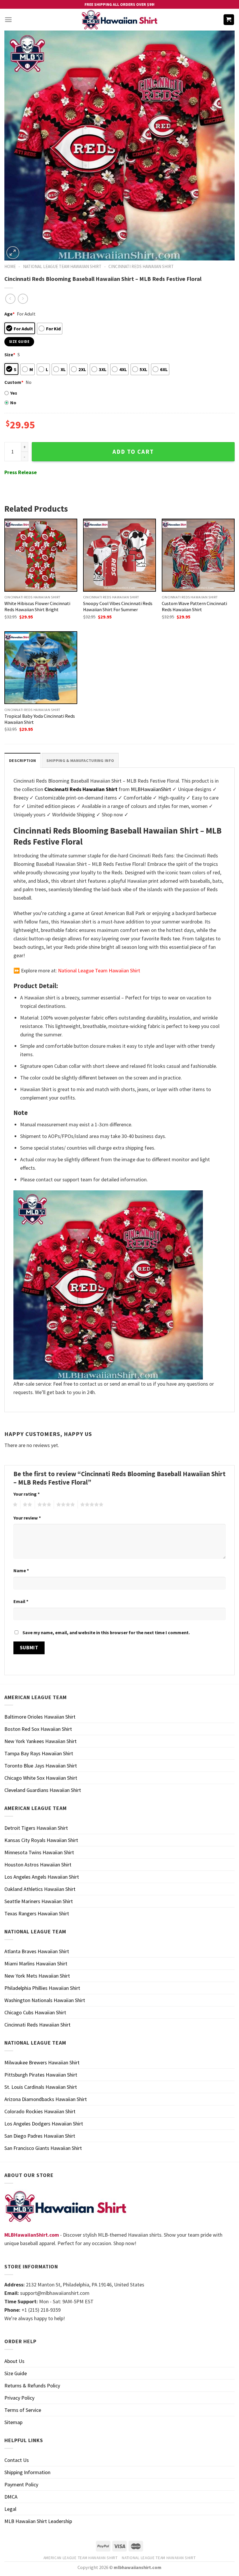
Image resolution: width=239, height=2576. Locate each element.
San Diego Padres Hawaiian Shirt (40, 2136)
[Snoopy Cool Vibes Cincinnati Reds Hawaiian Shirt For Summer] (119, 555)
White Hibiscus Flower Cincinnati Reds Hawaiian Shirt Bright (37, 606)
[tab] (22, 760)
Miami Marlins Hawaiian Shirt (36, 1964)
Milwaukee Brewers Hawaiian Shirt (42, 2062)
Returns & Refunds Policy (32, 2386)
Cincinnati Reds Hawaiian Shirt (141, 266)
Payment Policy (21, 2484)
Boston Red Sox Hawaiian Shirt (38, 1729)
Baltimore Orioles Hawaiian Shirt (40, 1717)
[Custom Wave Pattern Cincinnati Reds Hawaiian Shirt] (198, 555)
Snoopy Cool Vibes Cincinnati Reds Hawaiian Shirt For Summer (118, 606)
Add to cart (133, 452)
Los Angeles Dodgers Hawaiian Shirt (44, 2124)
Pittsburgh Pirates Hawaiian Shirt (41, 2075)
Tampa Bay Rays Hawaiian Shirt (39, 1753)
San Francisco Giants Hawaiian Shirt (43, 2148)
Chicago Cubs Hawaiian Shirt (35, 2012)
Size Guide (16, 2373)
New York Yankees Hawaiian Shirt (41, 1741)
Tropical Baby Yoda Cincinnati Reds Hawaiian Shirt (40, 719)
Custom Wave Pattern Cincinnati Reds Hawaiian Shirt (194, 606)
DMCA (11, 2497)
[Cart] (229, 20)
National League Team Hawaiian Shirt (62, 266)
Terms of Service (23, 2410)
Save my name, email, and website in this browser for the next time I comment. (106, 1632)
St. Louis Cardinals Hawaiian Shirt (41, 2087)
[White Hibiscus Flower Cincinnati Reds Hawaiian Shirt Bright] (41, 555)
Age (9, 314)
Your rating (27, 1494)
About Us (14, 2361)
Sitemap (13, 2422)
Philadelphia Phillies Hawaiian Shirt (42, 1988)
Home (10, 266)
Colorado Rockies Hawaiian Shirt (40, 2111)
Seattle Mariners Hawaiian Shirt (39, 1901)
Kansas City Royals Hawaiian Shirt (41, 1840)
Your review (27, 1518)
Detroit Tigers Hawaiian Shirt (36, 1828)
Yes (14, 393)
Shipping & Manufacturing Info (80, 760)
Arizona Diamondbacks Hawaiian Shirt (46, 2099)
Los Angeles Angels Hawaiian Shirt (42, 1877)
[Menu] (8, 20)
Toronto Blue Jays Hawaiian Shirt (41, 1766)
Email (21, 1601)
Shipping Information (27, 2472)
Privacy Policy (19, 2398)
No (13, 403)
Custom (14, 382)
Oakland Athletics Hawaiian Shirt (40, 1889)
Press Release (21, 472)
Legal (10, 2509)
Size (10, 354)
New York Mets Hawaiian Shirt (37, 1976)
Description (22, 760)
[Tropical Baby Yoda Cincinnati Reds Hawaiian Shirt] (41, 668)
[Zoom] (13, 253)
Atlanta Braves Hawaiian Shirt (37, 1951)
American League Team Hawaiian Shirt (81, 2558)
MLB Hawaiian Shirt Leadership (38, 2521)
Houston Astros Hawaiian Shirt (38, 1865)
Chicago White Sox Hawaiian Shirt (41, 1778)
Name (21, 1570)
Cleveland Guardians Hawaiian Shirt (43, 1790)
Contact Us (17, 2460)
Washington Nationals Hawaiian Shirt (45, 2000)
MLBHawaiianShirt (151, 789)
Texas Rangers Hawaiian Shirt (37, 1913)
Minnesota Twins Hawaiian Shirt (39, 1852)
